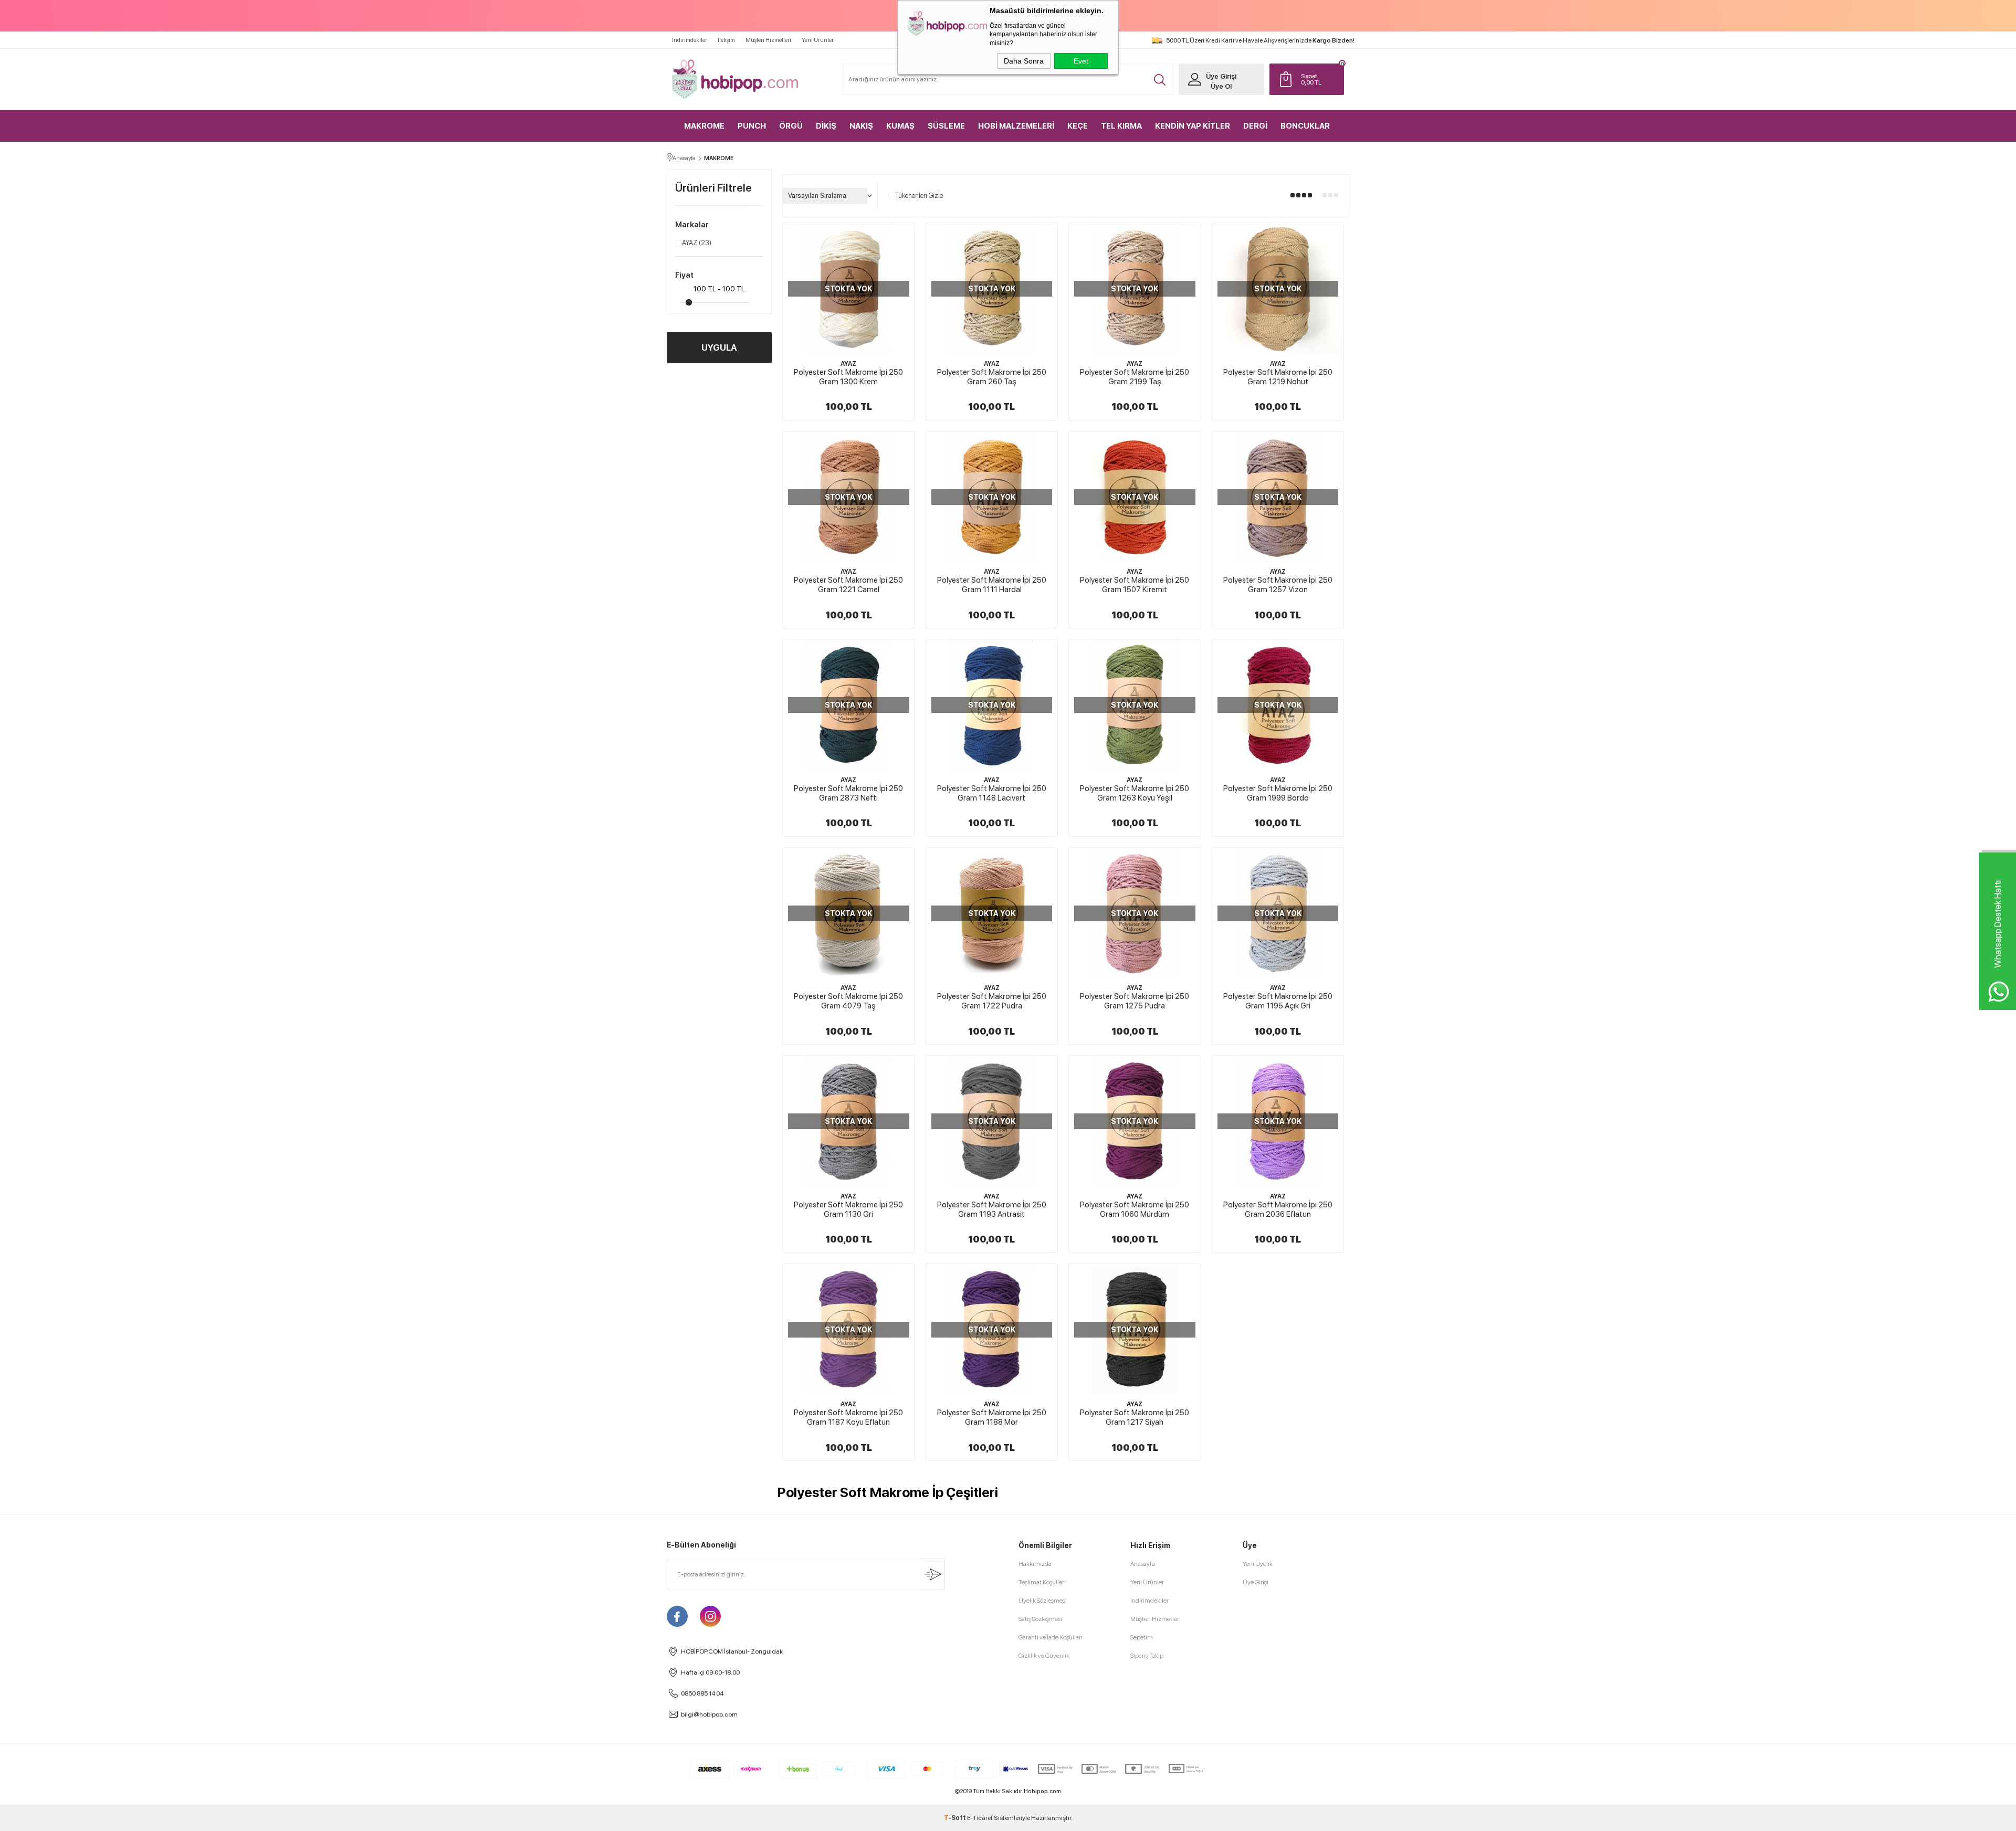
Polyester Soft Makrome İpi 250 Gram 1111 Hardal (992, 585)
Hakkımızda (1035, 1564)
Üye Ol (1221, 86)
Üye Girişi (1221, 76)
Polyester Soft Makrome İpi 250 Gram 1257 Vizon (1278, 585)
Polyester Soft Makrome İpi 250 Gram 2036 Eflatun (1278, 1209)
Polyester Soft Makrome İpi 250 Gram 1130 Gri (848, 1209)
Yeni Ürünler (818, 40)
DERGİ (1255, 126)
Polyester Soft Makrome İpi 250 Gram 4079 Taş (848, 1001)
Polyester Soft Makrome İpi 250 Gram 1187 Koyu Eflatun (848, 1417)
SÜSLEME (946, 126)
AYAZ (697, 243)
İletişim (726, 40)
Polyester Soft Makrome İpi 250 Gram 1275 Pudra (1135, 1001)
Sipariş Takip (1147, 1656)
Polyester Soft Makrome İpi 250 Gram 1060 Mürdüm (1135, 1209)
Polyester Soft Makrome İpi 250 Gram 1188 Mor (992, 1417)
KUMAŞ (900, 126)
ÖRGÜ (791, 126)
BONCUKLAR (1305, 126)
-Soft (955, 1818)
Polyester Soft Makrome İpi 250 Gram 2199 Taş (1135, 377)
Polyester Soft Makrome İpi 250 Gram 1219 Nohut (1278, 377)
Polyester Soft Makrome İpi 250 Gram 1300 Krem (848, 377)
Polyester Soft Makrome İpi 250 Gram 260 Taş (992, 377)
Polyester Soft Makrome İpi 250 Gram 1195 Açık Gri (1278, 1001)
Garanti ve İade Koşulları (1051, 1637)
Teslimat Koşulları (1042, 1582)
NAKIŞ (861, 126)
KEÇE (1078, 126)
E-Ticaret (980, 1818)
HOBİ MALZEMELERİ (1016, 126)
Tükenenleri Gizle (919, 196)
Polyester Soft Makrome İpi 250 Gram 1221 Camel (848, 585)
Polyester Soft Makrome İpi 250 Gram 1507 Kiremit (1135, 585)
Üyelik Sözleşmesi (1043, 1601)
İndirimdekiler (690, 40)
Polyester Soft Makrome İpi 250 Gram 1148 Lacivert (992, 793)
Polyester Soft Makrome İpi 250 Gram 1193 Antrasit (992, 1209)
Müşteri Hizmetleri (768, 40)
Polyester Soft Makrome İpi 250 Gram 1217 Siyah (1135, 1417)
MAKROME (704, 126)
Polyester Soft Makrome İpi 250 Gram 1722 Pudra (992, 1001)
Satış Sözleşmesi (1040, 1619)
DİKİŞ (826, 126)
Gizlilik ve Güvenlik (1044, 1656)
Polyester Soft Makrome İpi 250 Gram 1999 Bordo (1278, 793)
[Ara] (1160, 80)
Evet (1081, 61)
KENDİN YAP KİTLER (1193, 126)
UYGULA (719, 348)
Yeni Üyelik (1258, 1564)
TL (1311, 79)
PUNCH (752, 126)
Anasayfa (1143, 1564)
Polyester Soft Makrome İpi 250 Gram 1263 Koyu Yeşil (1135, 793)
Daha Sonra (1024, 61)
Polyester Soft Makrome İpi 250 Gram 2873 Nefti (848, 793)
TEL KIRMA (1121, 126)
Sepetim (1142, 1637)
